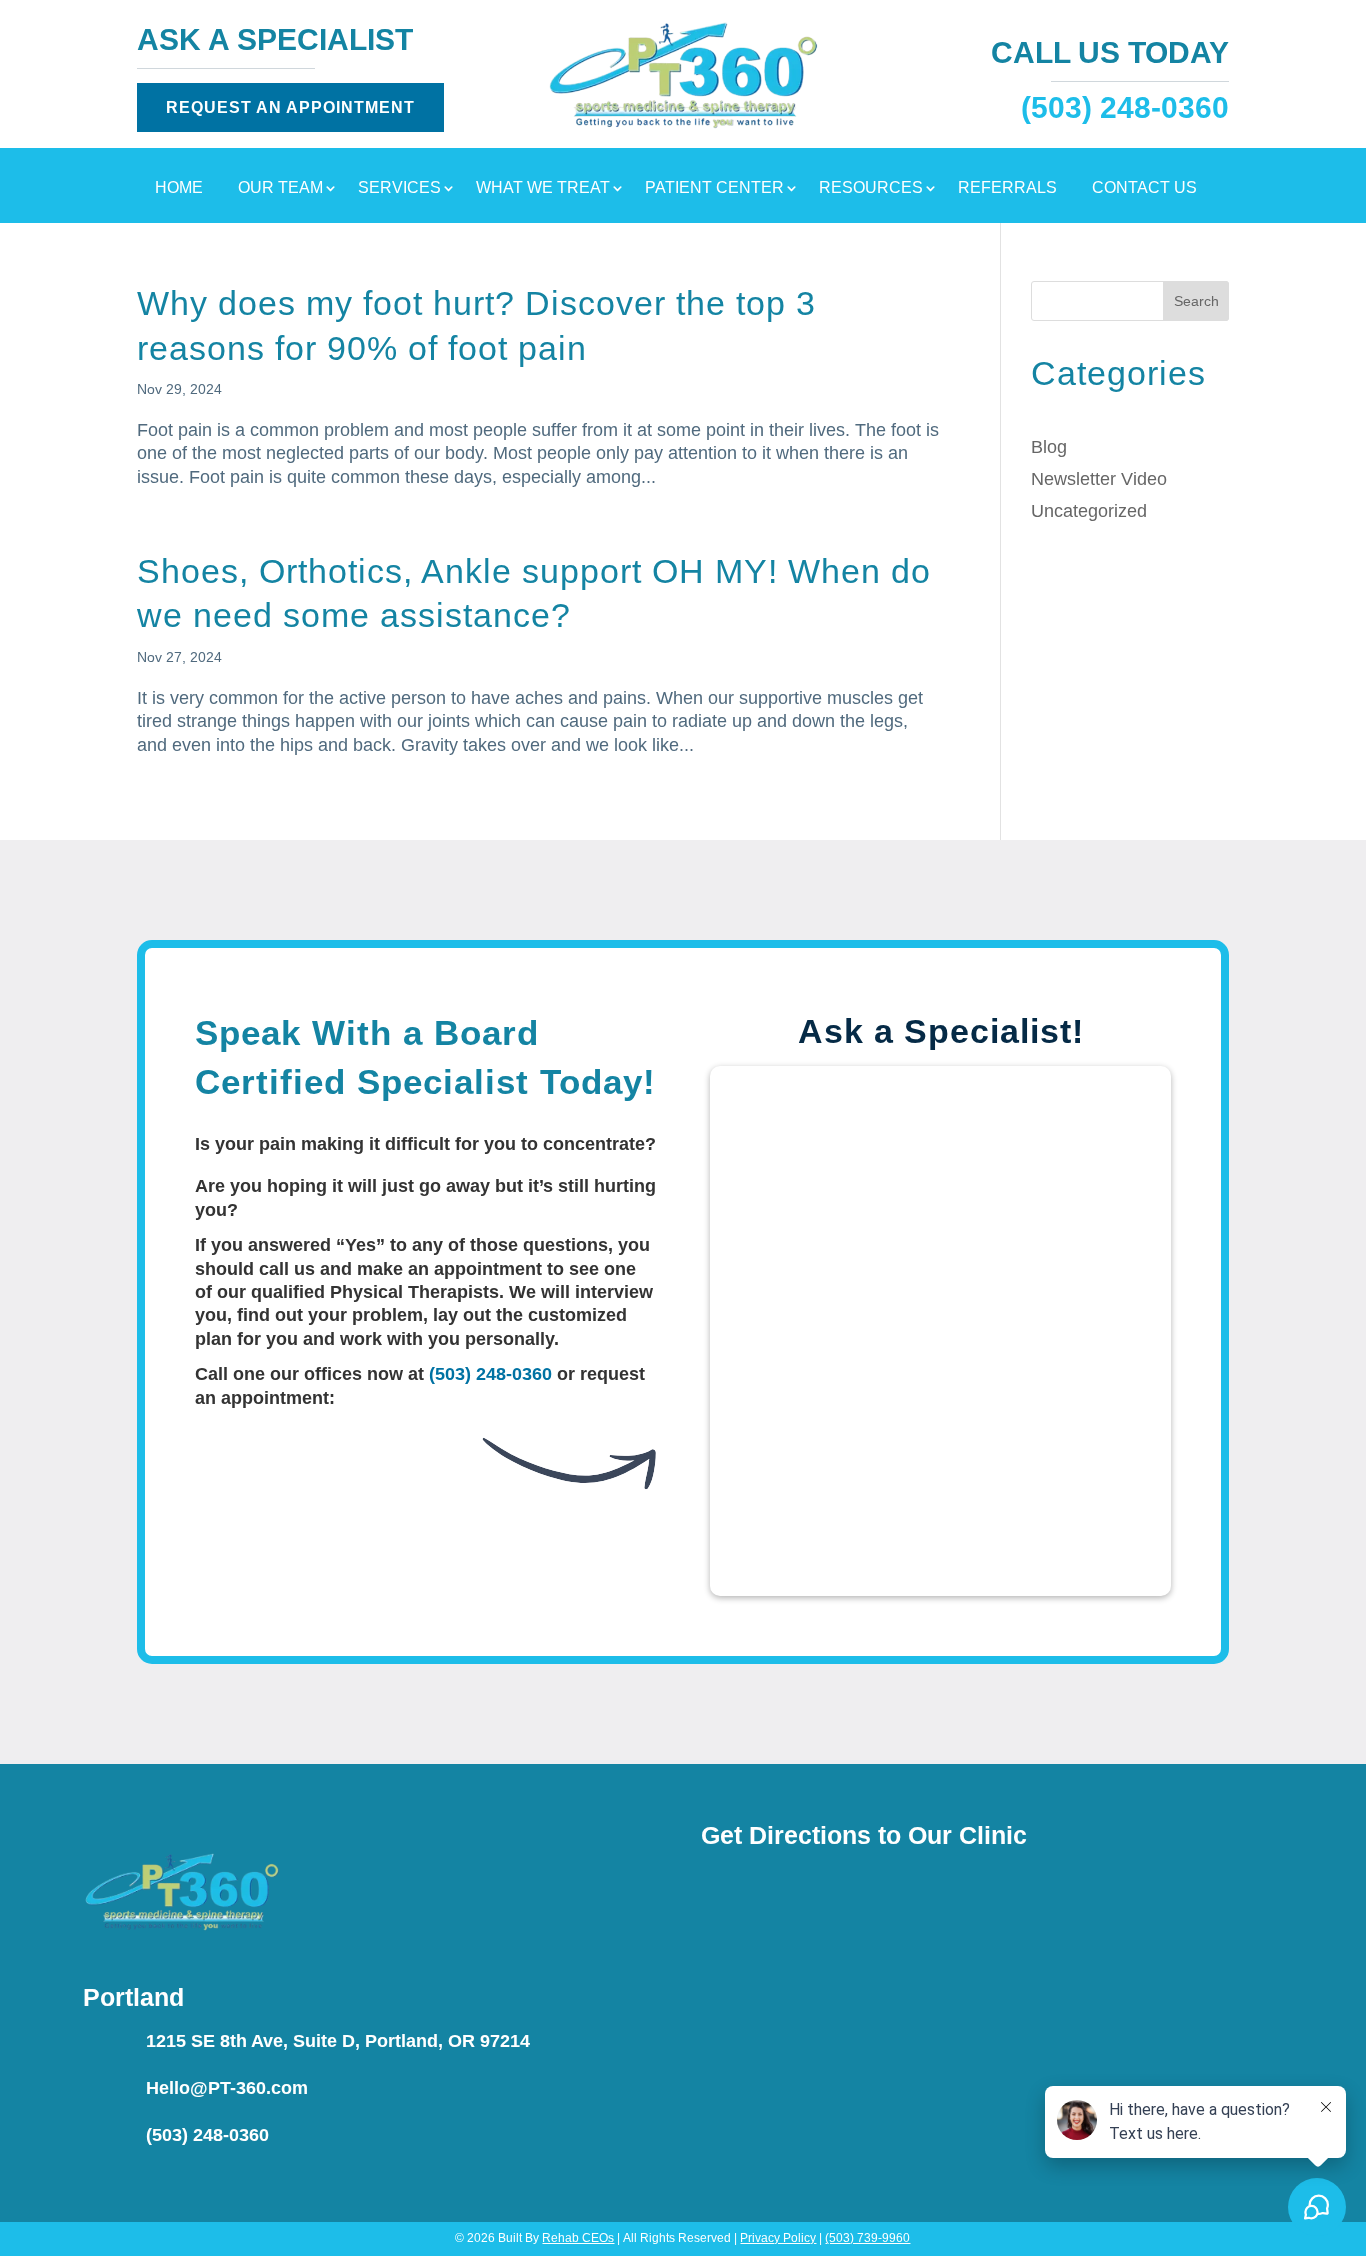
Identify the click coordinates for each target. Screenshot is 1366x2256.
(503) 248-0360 (490, 1374)
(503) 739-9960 (867, 2238)
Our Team (280, 188)
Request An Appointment (290, 107)
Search (1196, 301)
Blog (1049, 447)
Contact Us (1144, 188)
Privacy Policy (778, 2238)
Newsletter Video (1099, 479)
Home (179, 188)
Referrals (1007, 188)
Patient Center (714, 188)
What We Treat (543, 188)
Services (399, 188)
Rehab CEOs (578, 2238)
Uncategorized (1089, 511)
